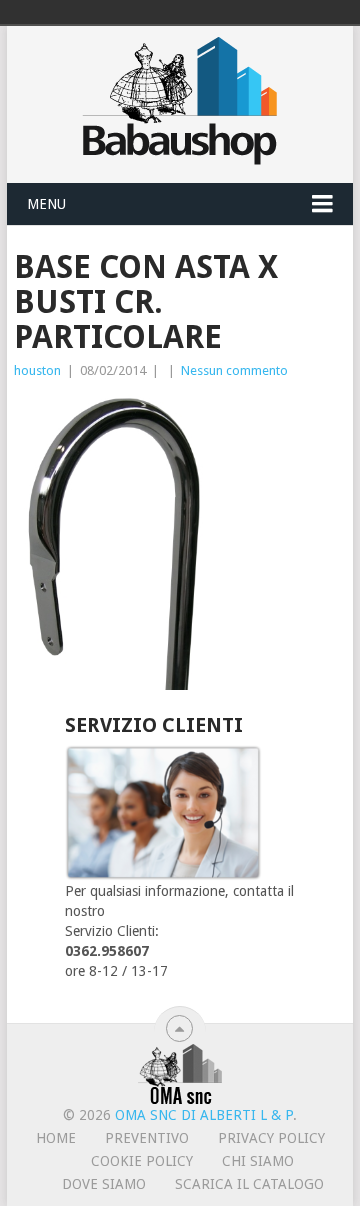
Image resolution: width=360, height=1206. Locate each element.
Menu (46, 204)
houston (37, 370)
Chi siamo (258, 1161)
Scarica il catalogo (249, 1184)
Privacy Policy (271, 1138)
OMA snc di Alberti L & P (204, 1115)
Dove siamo (104, 1184)
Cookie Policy (142, 1161)
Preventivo (147, 1138)
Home (56, 1138)
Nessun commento (234, 370)
